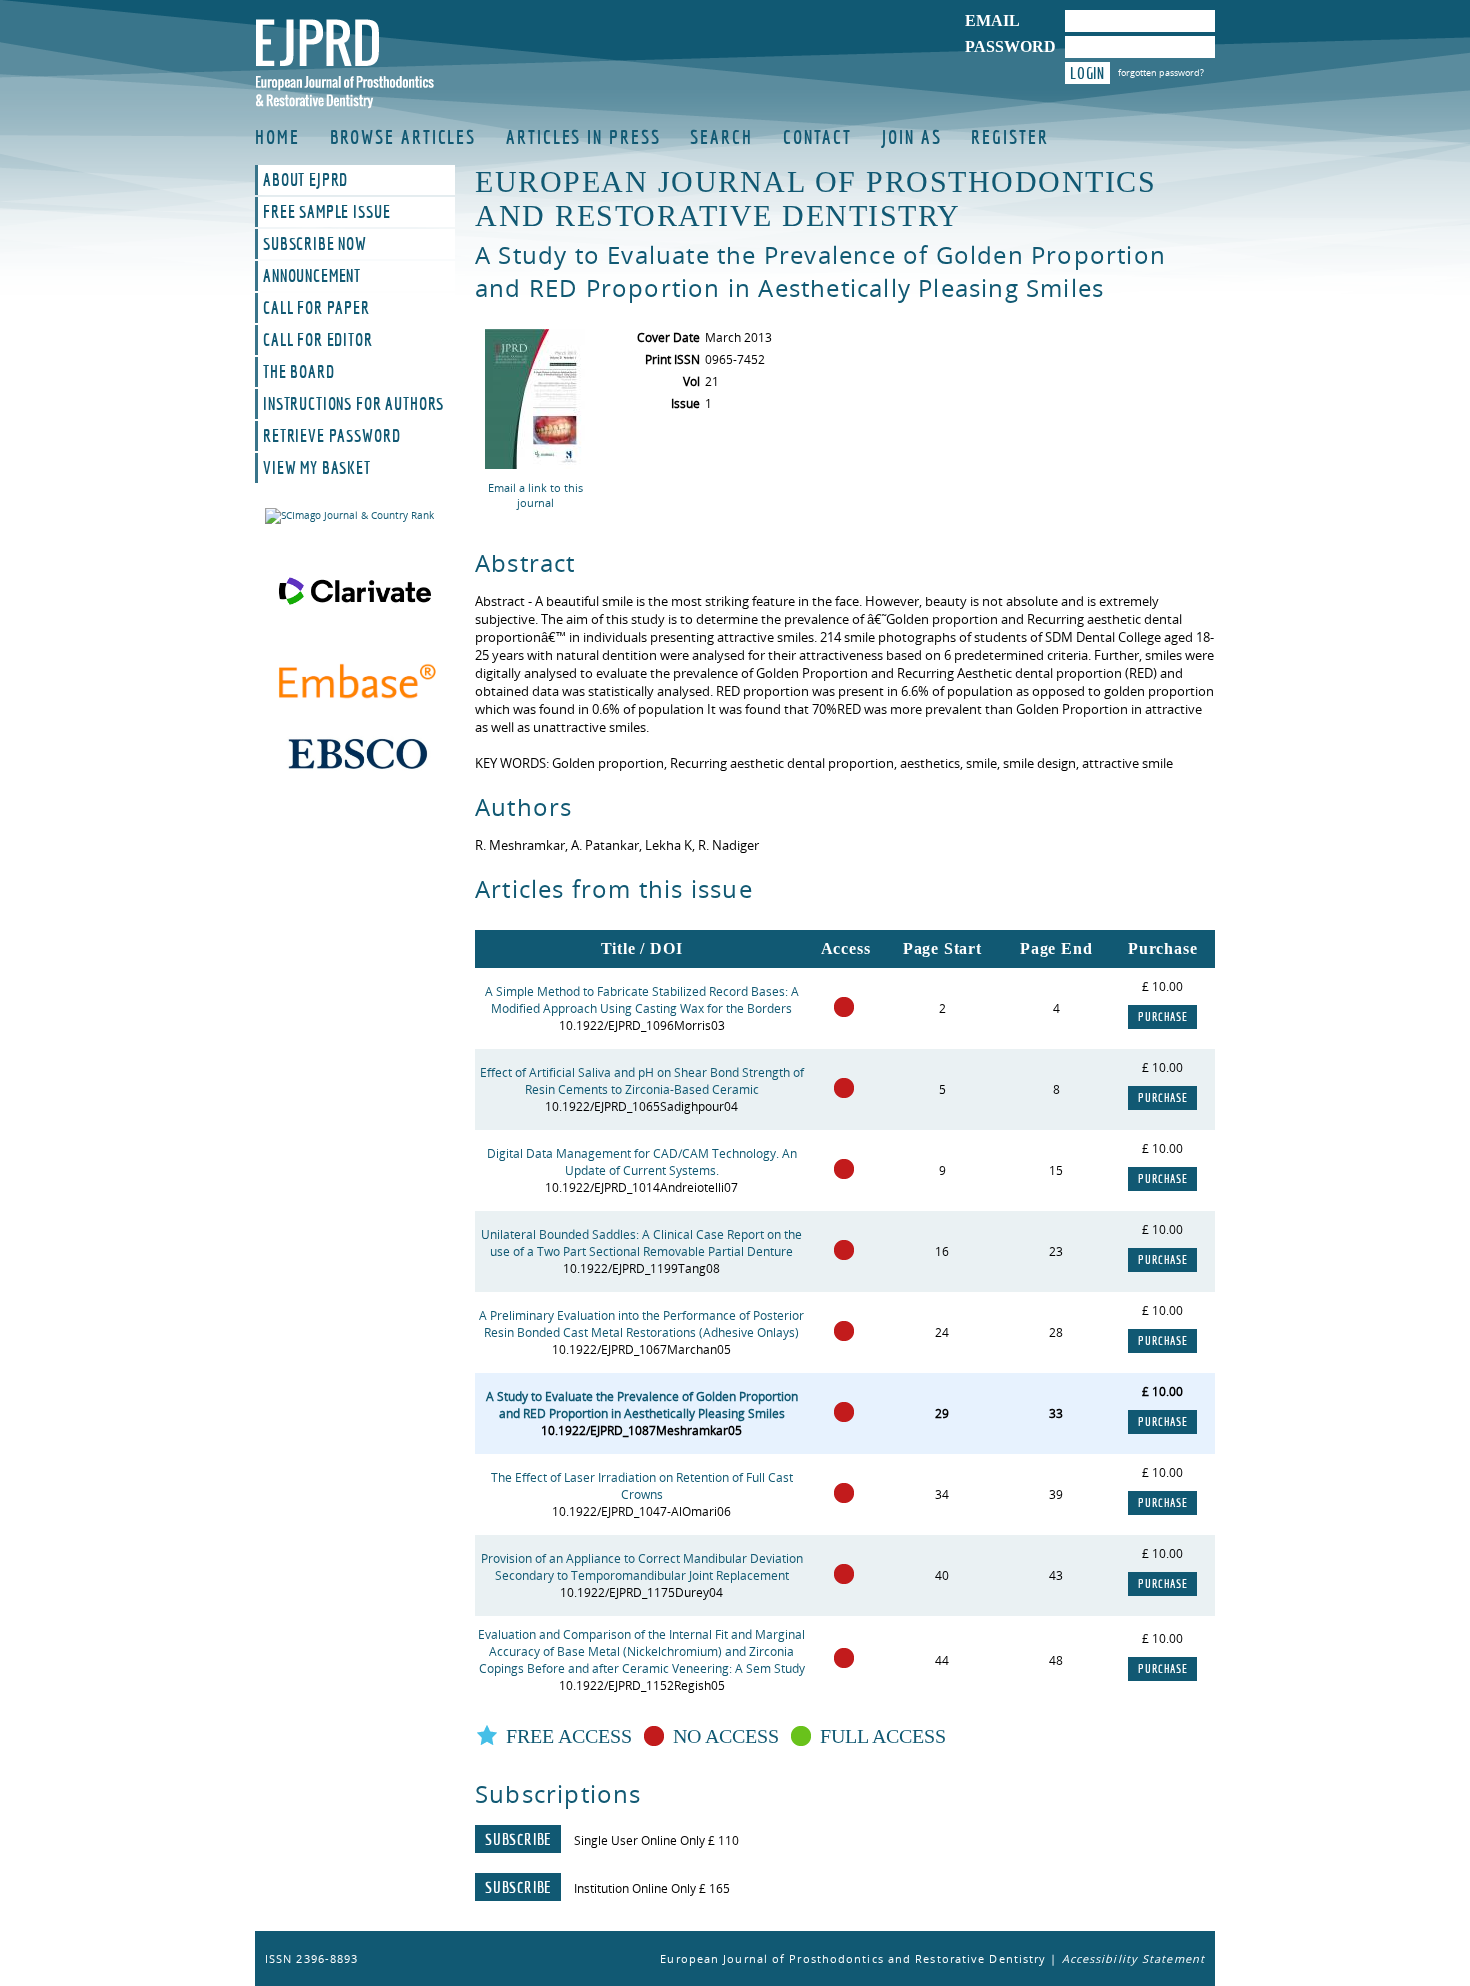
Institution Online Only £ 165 (652, 1888)
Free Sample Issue (326, 212)
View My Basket (317, 468)
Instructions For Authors (353, 404)
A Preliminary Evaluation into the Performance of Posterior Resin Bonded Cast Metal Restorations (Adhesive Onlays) (641, 1324)
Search (721, 137)
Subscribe (518, 1839)
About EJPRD (305, 180)
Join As (911, 137)
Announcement (312, 276)
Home (277, 137)
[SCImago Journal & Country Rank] (355, 516)
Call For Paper (316, 308)
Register (1009, 137)
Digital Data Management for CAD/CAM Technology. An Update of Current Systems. (642, 1162)
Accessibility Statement (1133, 1958)
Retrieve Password (331, 436)
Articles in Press (583, 137)
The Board (299, 372)
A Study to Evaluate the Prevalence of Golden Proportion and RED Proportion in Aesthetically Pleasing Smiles (642, 1405)
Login (1087, 73)
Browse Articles (403, 137)
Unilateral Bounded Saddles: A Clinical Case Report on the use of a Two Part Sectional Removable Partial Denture (641, 1243)
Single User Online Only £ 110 (656, 1840)
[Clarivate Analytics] (355, 591)
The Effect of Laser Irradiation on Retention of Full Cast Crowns (642, 1486)
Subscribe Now (315, 244)
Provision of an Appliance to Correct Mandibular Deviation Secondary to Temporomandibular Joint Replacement (642, 1567)
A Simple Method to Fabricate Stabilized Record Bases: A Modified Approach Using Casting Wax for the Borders (642, 1000)
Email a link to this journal (535, 495)
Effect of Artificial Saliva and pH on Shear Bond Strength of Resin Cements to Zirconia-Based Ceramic (642, 1081)
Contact (817, 137)
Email (992, 20)
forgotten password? (1161, 72)
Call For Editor (318, 340)
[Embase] (355, 683)
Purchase (1162, 1017)
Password (1010, 46)
